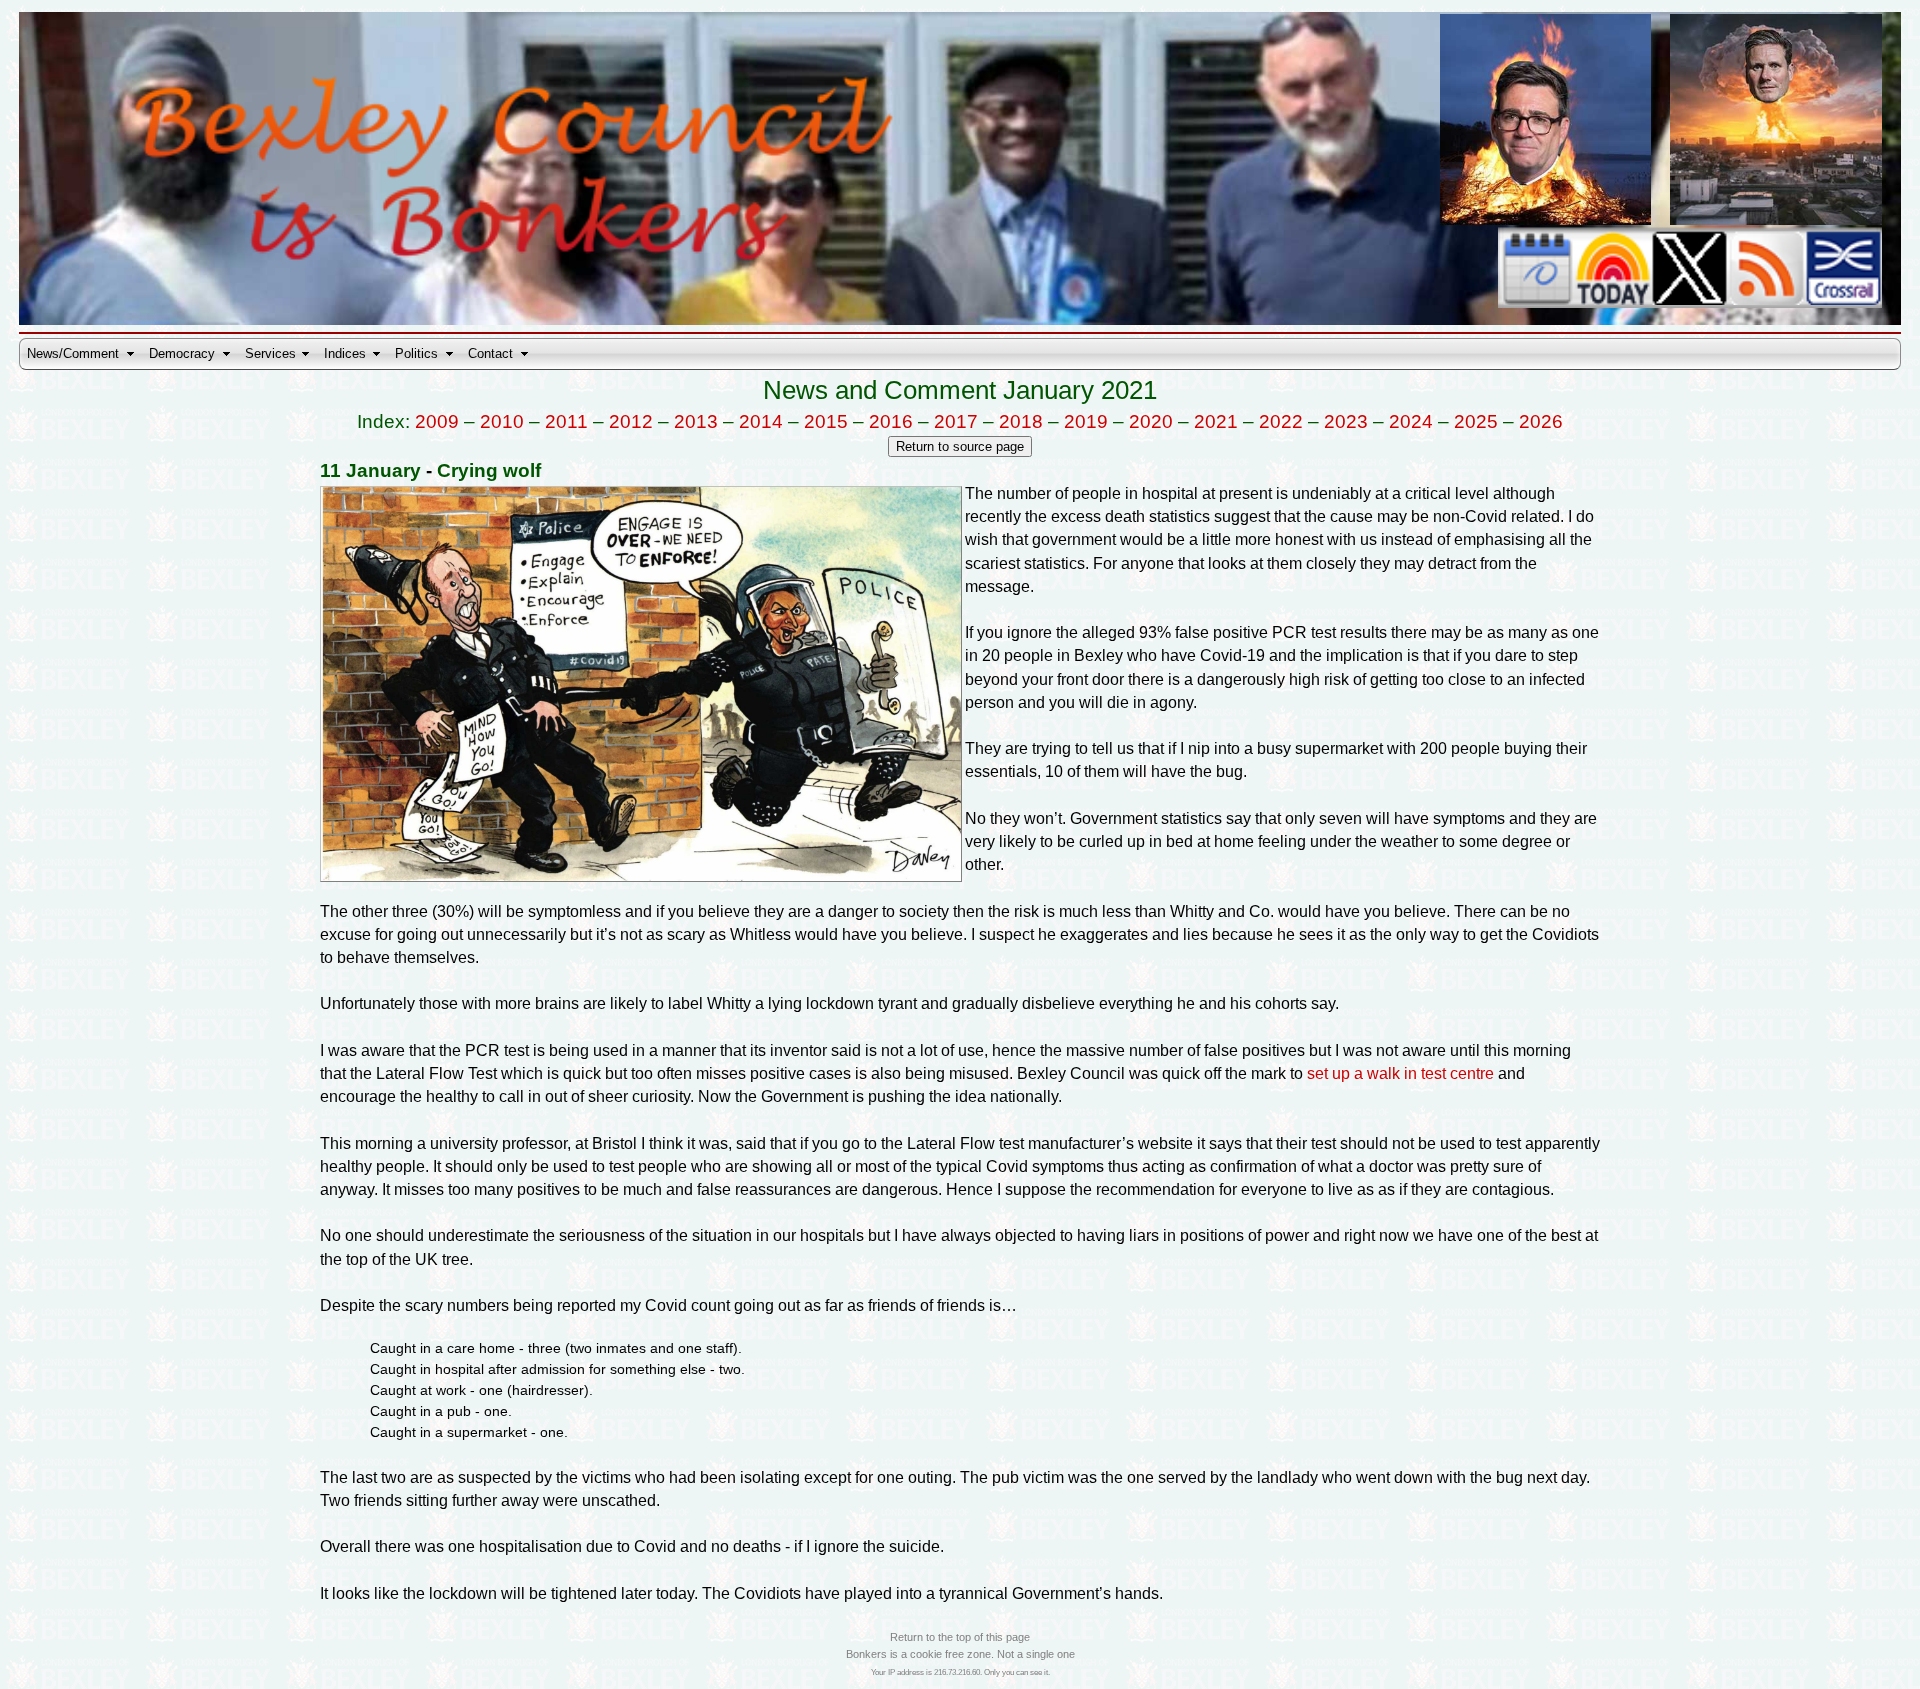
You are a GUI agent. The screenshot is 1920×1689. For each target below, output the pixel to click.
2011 (566, 421)
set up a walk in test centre (1400, 1073)
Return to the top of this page (960, 1637)
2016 (891, 421)
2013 (696, 421)
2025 (1476, 421)
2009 (437, 421)
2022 (1281, 421)
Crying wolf (489, 470)
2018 (1021, 421)
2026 (1541, 421)
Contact (490, 353)
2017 (956, 421)
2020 (1151, 421)
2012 (631, 421)
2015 (826, 421)
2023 (1346, 421)
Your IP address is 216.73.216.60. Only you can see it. (960, 1672)
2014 (761, 421)
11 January (370, 470)
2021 (1216, 421)
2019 (1086, 421)
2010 (502, 421)
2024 (1411, 421)
